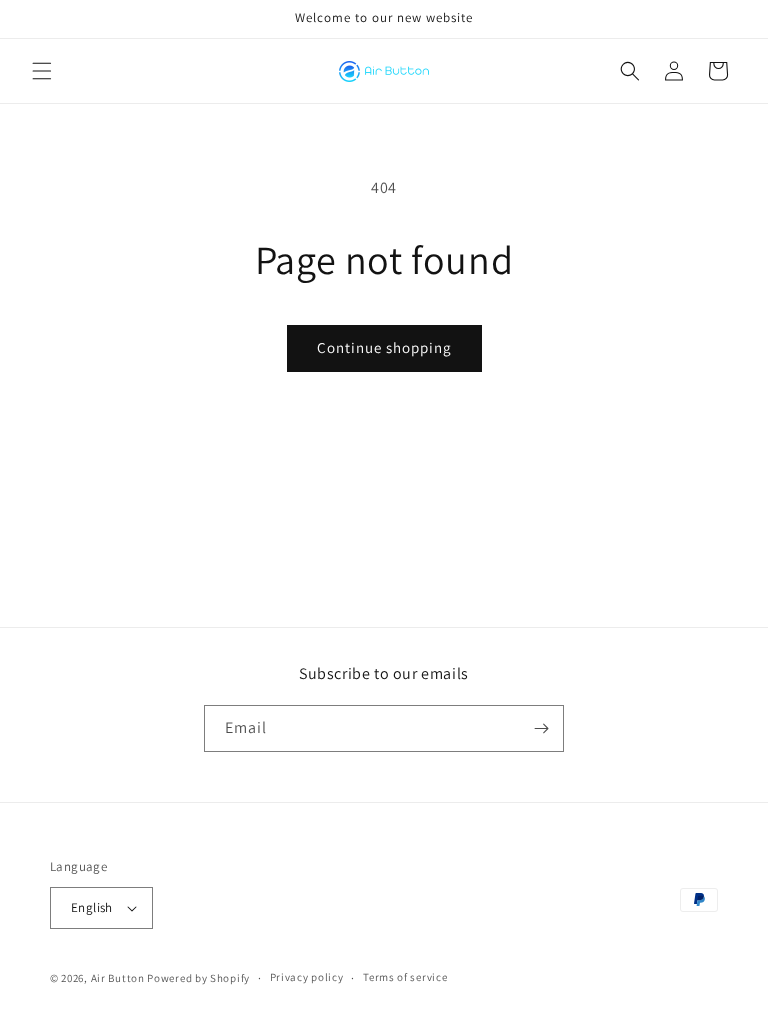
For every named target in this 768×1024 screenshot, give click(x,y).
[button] (42, 71)
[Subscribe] (541, 728)
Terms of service (405, 977)
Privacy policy (307, 977)
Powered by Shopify (198, 978)
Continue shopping (384, 347)
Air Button (118, 978)
